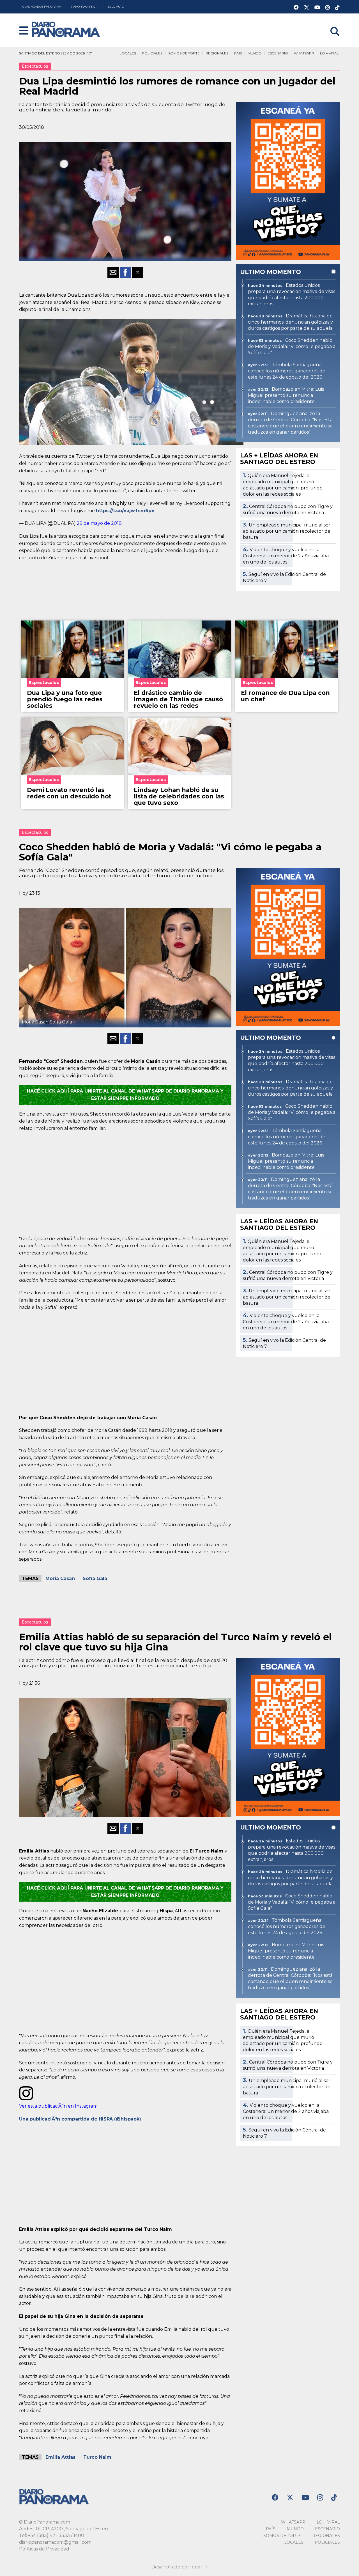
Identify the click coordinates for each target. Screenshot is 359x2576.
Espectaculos (35, 66)
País (238, 53)
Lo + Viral (329, 53)
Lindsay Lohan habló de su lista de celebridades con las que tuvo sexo (179, 796)
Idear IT (199, 2567)
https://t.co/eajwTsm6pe (125, 511)
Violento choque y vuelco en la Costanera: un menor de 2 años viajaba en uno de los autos (286, 556)
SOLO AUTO (116, 7)
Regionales (217, 53)
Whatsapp (304, 53)
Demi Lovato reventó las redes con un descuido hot (69, 793)
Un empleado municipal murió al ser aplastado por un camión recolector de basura (287, 531)
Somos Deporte (184, 53)
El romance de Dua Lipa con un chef (285, 696)
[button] (24, 31)
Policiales (152, 53)
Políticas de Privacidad (44, 2549)
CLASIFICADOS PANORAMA (42, 7)
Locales (128, 53)
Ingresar (331, 24)
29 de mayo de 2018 (99, 523)
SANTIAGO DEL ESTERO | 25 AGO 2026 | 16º (55, 53)
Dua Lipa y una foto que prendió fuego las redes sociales (65, 699)
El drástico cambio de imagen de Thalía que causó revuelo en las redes (178, 699)
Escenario (278, 53)
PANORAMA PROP (85, 7)
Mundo (255, 53)
